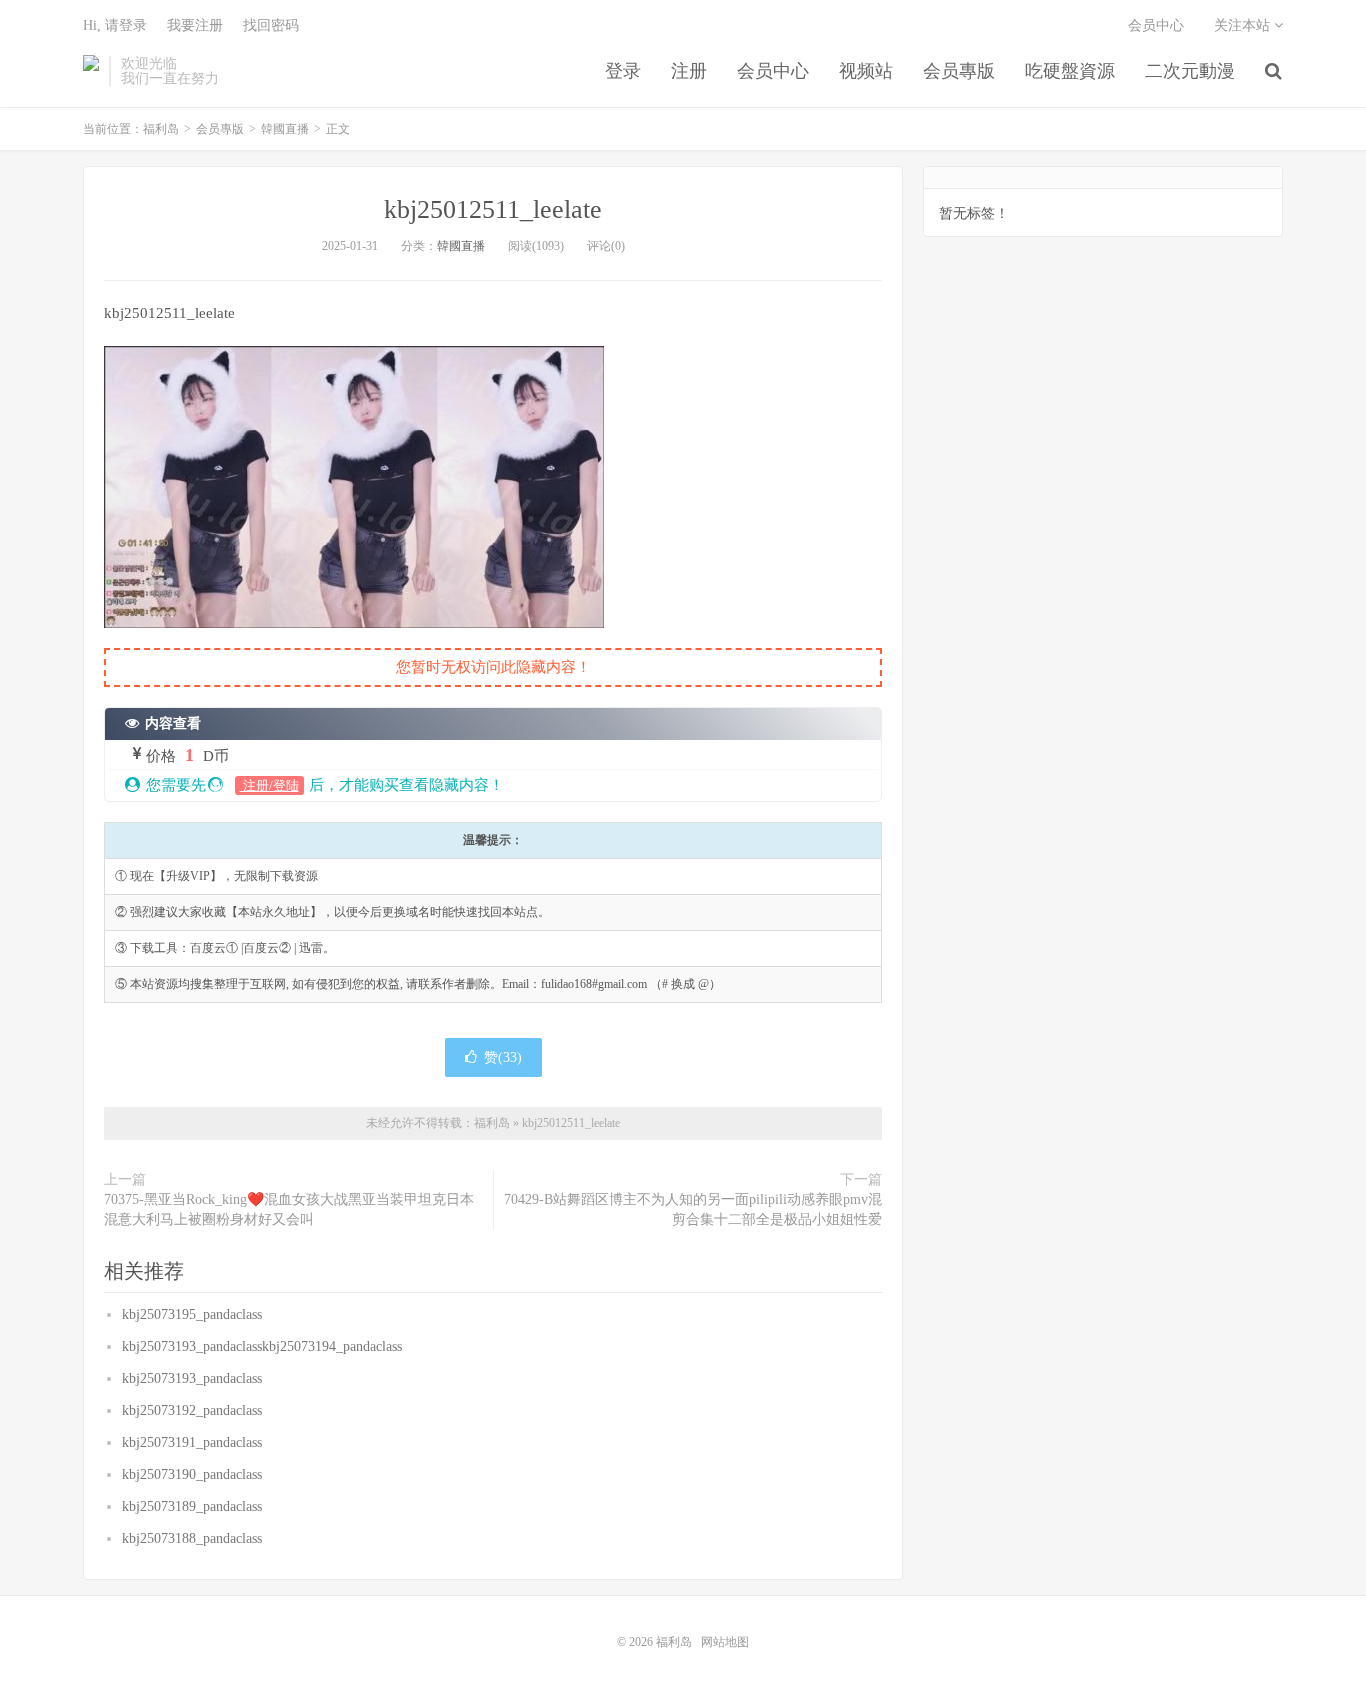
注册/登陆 (269, 785)
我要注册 (195, 25)
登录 (623, 71)
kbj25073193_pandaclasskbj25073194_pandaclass (262, 1346)
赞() (503, 1057)
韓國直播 (285, 129)
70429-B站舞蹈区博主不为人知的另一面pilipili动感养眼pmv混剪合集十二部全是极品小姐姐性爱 (693, 1209)
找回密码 (271, 25)
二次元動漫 (1190, 71)
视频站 (866, 71)
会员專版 (959, 71)
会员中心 (773, 71)
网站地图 (725, 1642)
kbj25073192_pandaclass (192, 1410)
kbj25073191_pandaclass (192, 1442)
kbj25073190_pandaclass (192, 1474)
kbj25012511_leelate (493, 209)
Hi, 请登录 (115, 25)
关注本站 (1244, 25)
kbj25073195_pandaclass (192, 1314)
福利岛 (91, 71)
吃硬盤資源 (1070, 71)
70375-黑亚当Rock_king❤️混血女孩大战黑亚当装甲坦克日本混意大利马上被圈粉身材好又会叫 (289, 1209)
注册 (689, 71)
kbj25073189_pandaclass (192, 1506)
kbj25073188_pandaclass (192, 1538)
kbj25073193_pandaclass (192, 1378)
